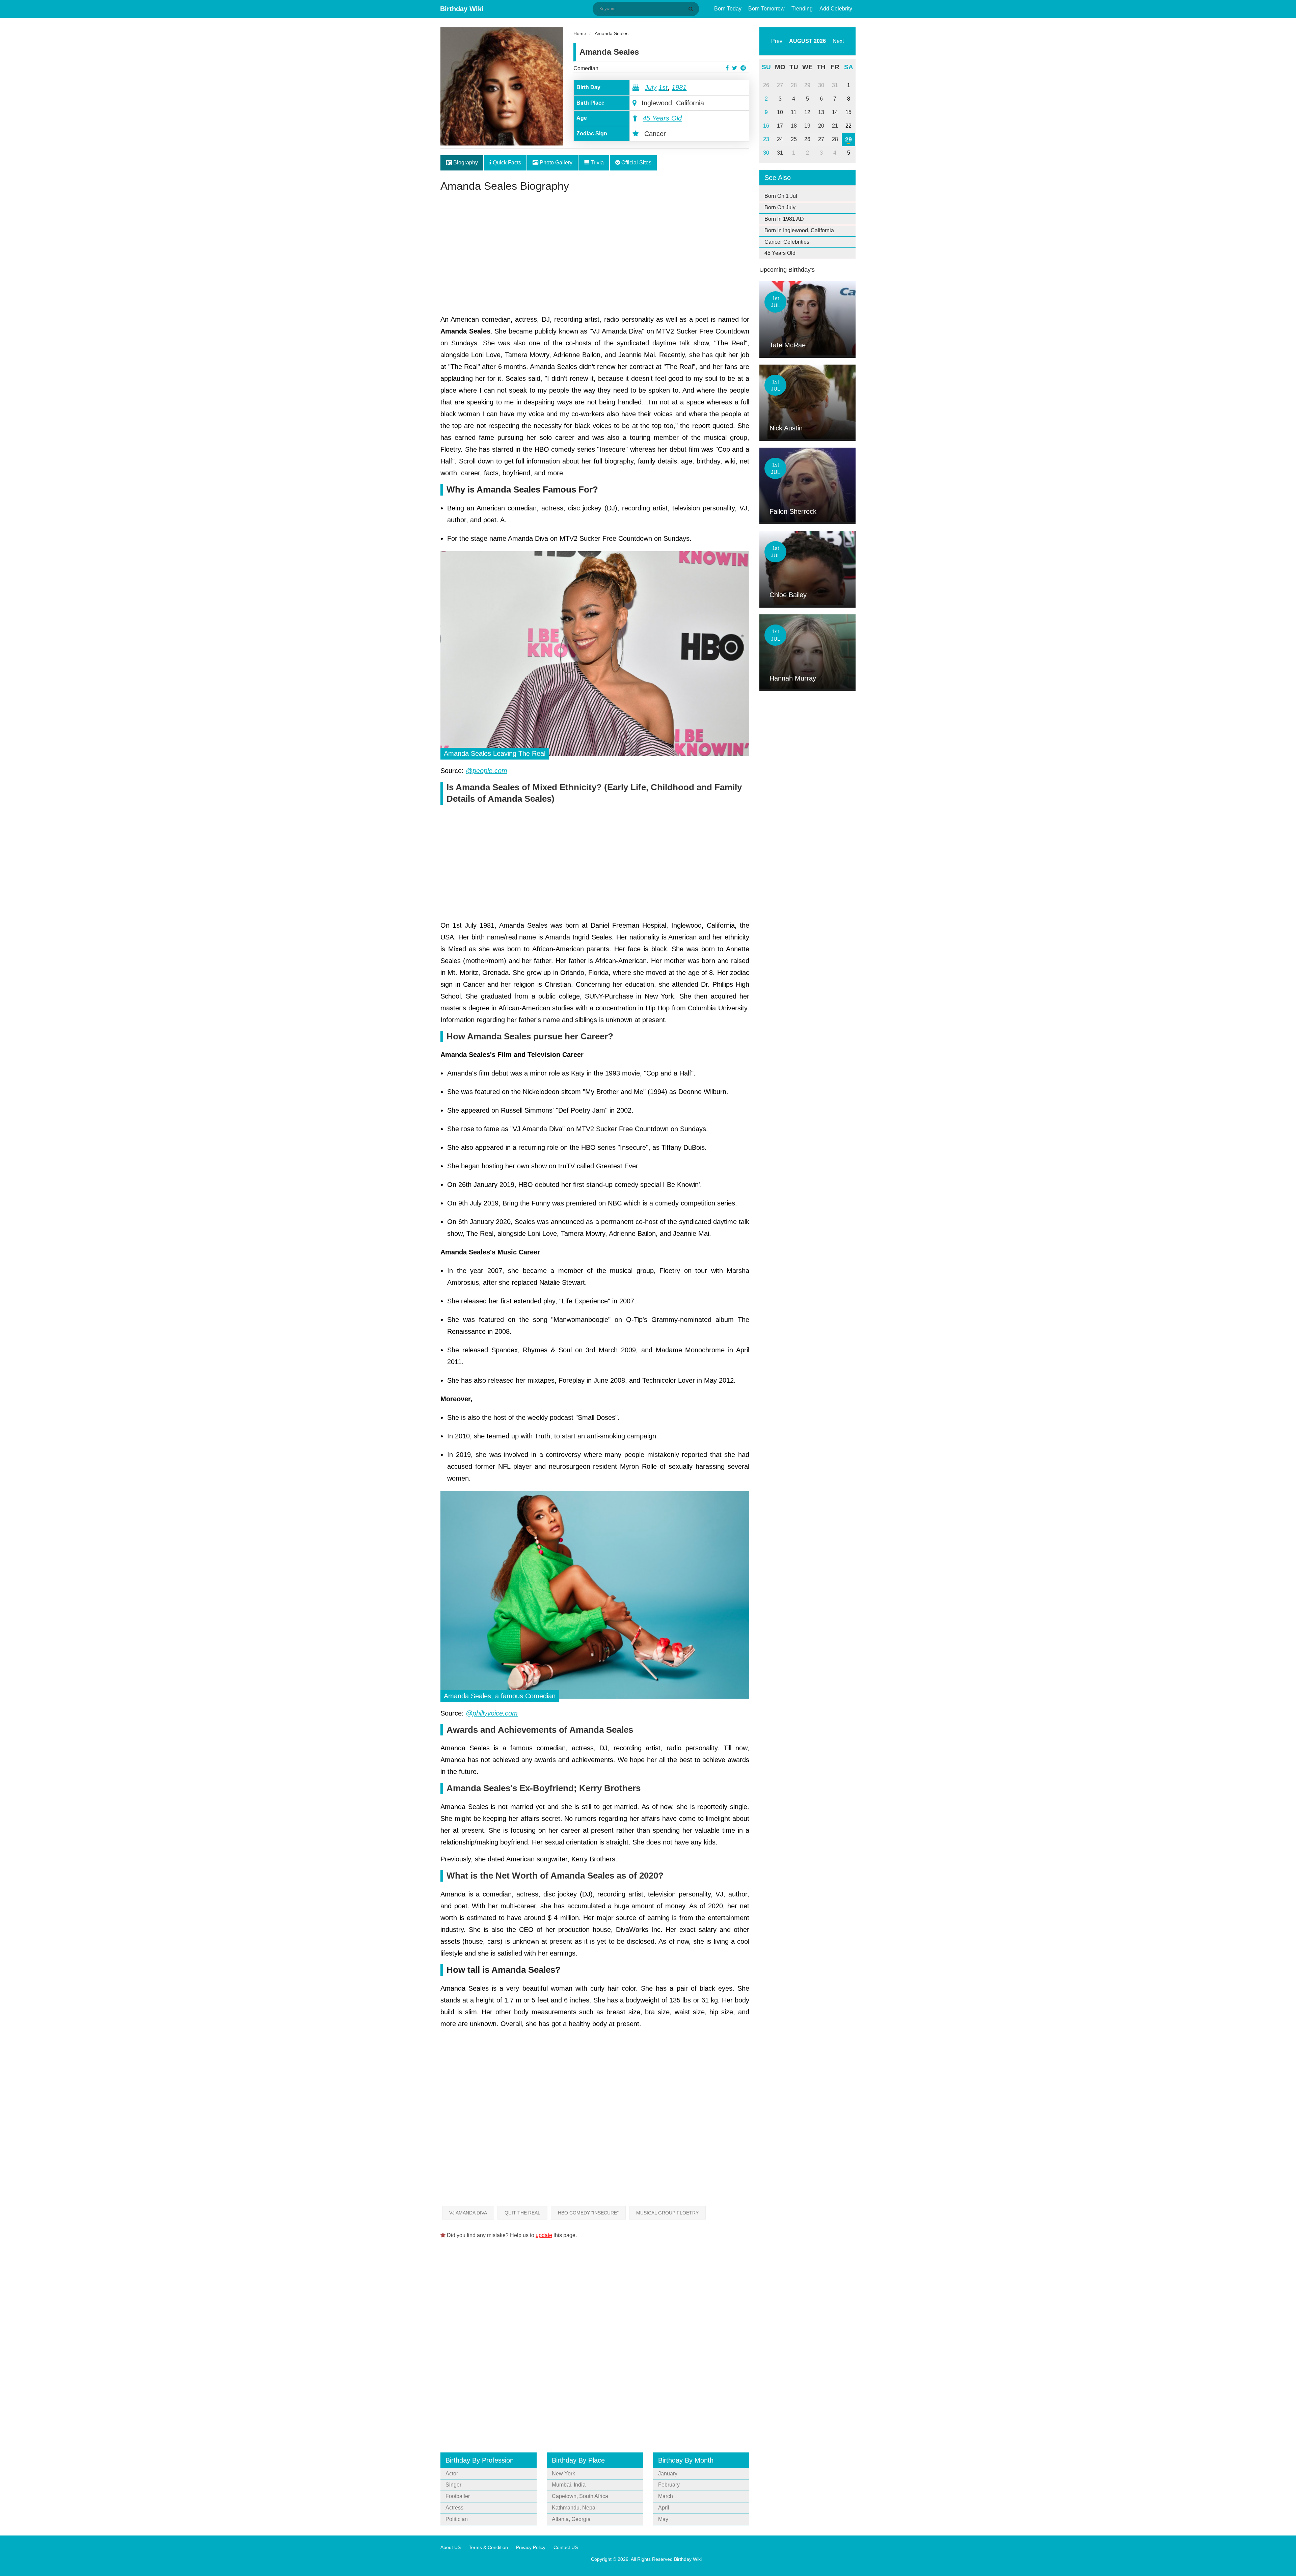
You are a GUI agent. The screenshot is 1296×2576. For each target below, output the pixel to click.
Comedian (586, 68)
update (544, 2235)
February (669, 2485)
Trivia (597, 163)
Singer (453, 2485)
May (663, 2519)
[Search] (692, 9)
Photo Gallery (555, 163)
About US (451, 2547)
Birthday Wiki (462, 9)
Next (838, 41)
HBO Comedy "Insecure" (588, 2213)
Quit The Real (522, 2213)
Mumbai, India (569, 2485)
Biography (465, 163)
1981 (679, 87)
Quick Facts (506, 163)
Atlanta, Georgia (571, 2519)
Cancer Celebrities (787, 242)
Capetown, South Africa (580, 2496)
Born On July (780, 207)
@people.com (487, 771)
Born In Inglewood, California (799, 230)
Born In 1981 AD (784, 219)
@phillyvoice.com (492, 1713)
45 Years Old (662, 118)
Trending (802, 9)
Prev (777, 41)
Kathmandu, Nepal (574, 2508)
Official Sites (636, 163)
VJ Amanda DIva (468, 2213)
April (664, 2508)
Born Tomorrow (766, 9)
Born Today (728, 9)
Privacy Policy (531, 2547)
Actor (452, 2474)
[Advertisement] (595, 256)
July (651, 87)
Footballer (458, 2496)
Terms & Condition (488, 2547)
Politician (457, 2519)
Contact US (566, 2547)
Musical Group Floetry (667, 2213)
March (666, 2496)
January (668, 2474)
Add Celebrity (836, 9)
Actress (454, 2508)
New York (563, 2474)
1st (663, 87)
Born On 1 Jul (781, 196)
